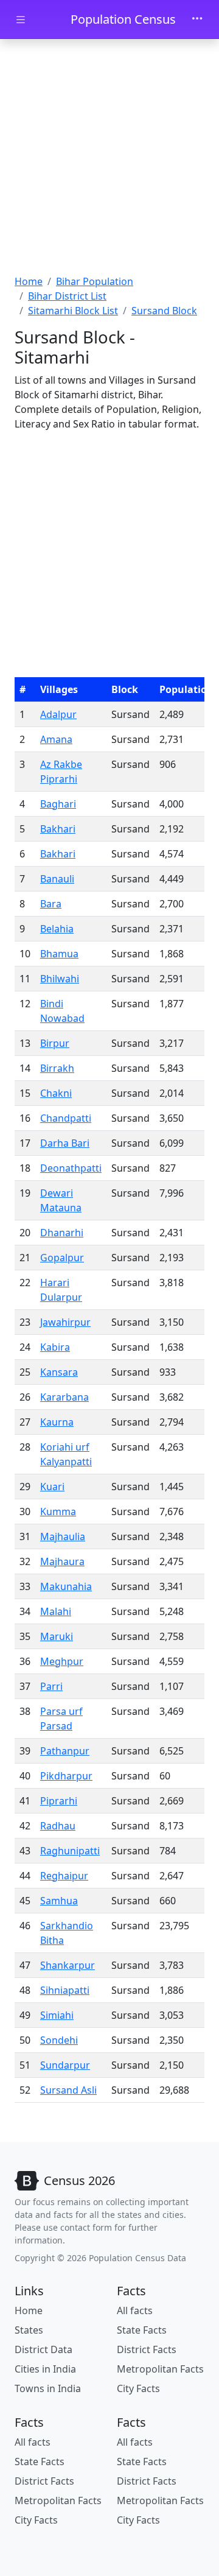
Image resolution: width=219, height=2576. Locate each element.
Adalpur (58, 714)
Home (29, 281)
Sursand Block (164, 311)
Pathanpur (65, 1751)
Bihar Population (95, 281)
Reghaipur (64, 1876)
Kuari (52, 1487)
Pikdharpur (66, 1776)
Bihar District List (67, 296)
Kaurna (57, 1422)
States (29, 2330)
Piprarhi (59, 1801)
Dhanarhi (62, 1233)
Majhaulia (63, 1536)
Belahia (57, 929)
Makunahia (66, 1586)
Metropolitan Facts (160, 2369)
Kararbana (64, 1397)
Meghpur (62, 1661)
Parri (51, 1686)
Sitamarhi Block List (73, 311)
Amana (56, 739)
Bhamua (59, 954)
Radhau (58, 1826)
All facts (135, 2310)
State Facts (142, 2330)
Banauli (57, 879)
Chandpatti (66, 1118)
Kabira (55, 1347)
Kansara (59, 1372)
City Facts (138, 2388)
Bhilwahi (60, 979)
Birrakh (57, 1068)
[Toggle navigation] (197, 19)
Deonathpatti (71, 1168)
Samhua (59, 1901)
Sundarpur (65, 2065)
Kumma (58, 1511)
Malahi (56, 1611)
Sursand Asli (68, 2090)
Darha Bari (65, 1143)
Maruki (57, 1636)
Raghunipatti (70, 1851)
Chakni (56, 1093)
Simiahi (57, 2015)
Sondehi (59, 2040)
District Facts (147, 2349)
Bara (51, 904)
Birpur (55, 1043)
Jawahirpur (65, 1322)
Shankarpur (68, 1965)
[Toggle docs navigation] (21, 20)
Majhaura (62, 1561)
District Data (43, 2349)
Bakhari (58, 829)
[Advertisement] (109, 158)
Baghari (58, 804)
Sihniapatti (65, 1990)
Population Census (123, 19)
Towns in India (48, 2388)
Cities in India (45, 2369)
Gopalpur (62, 1258)
